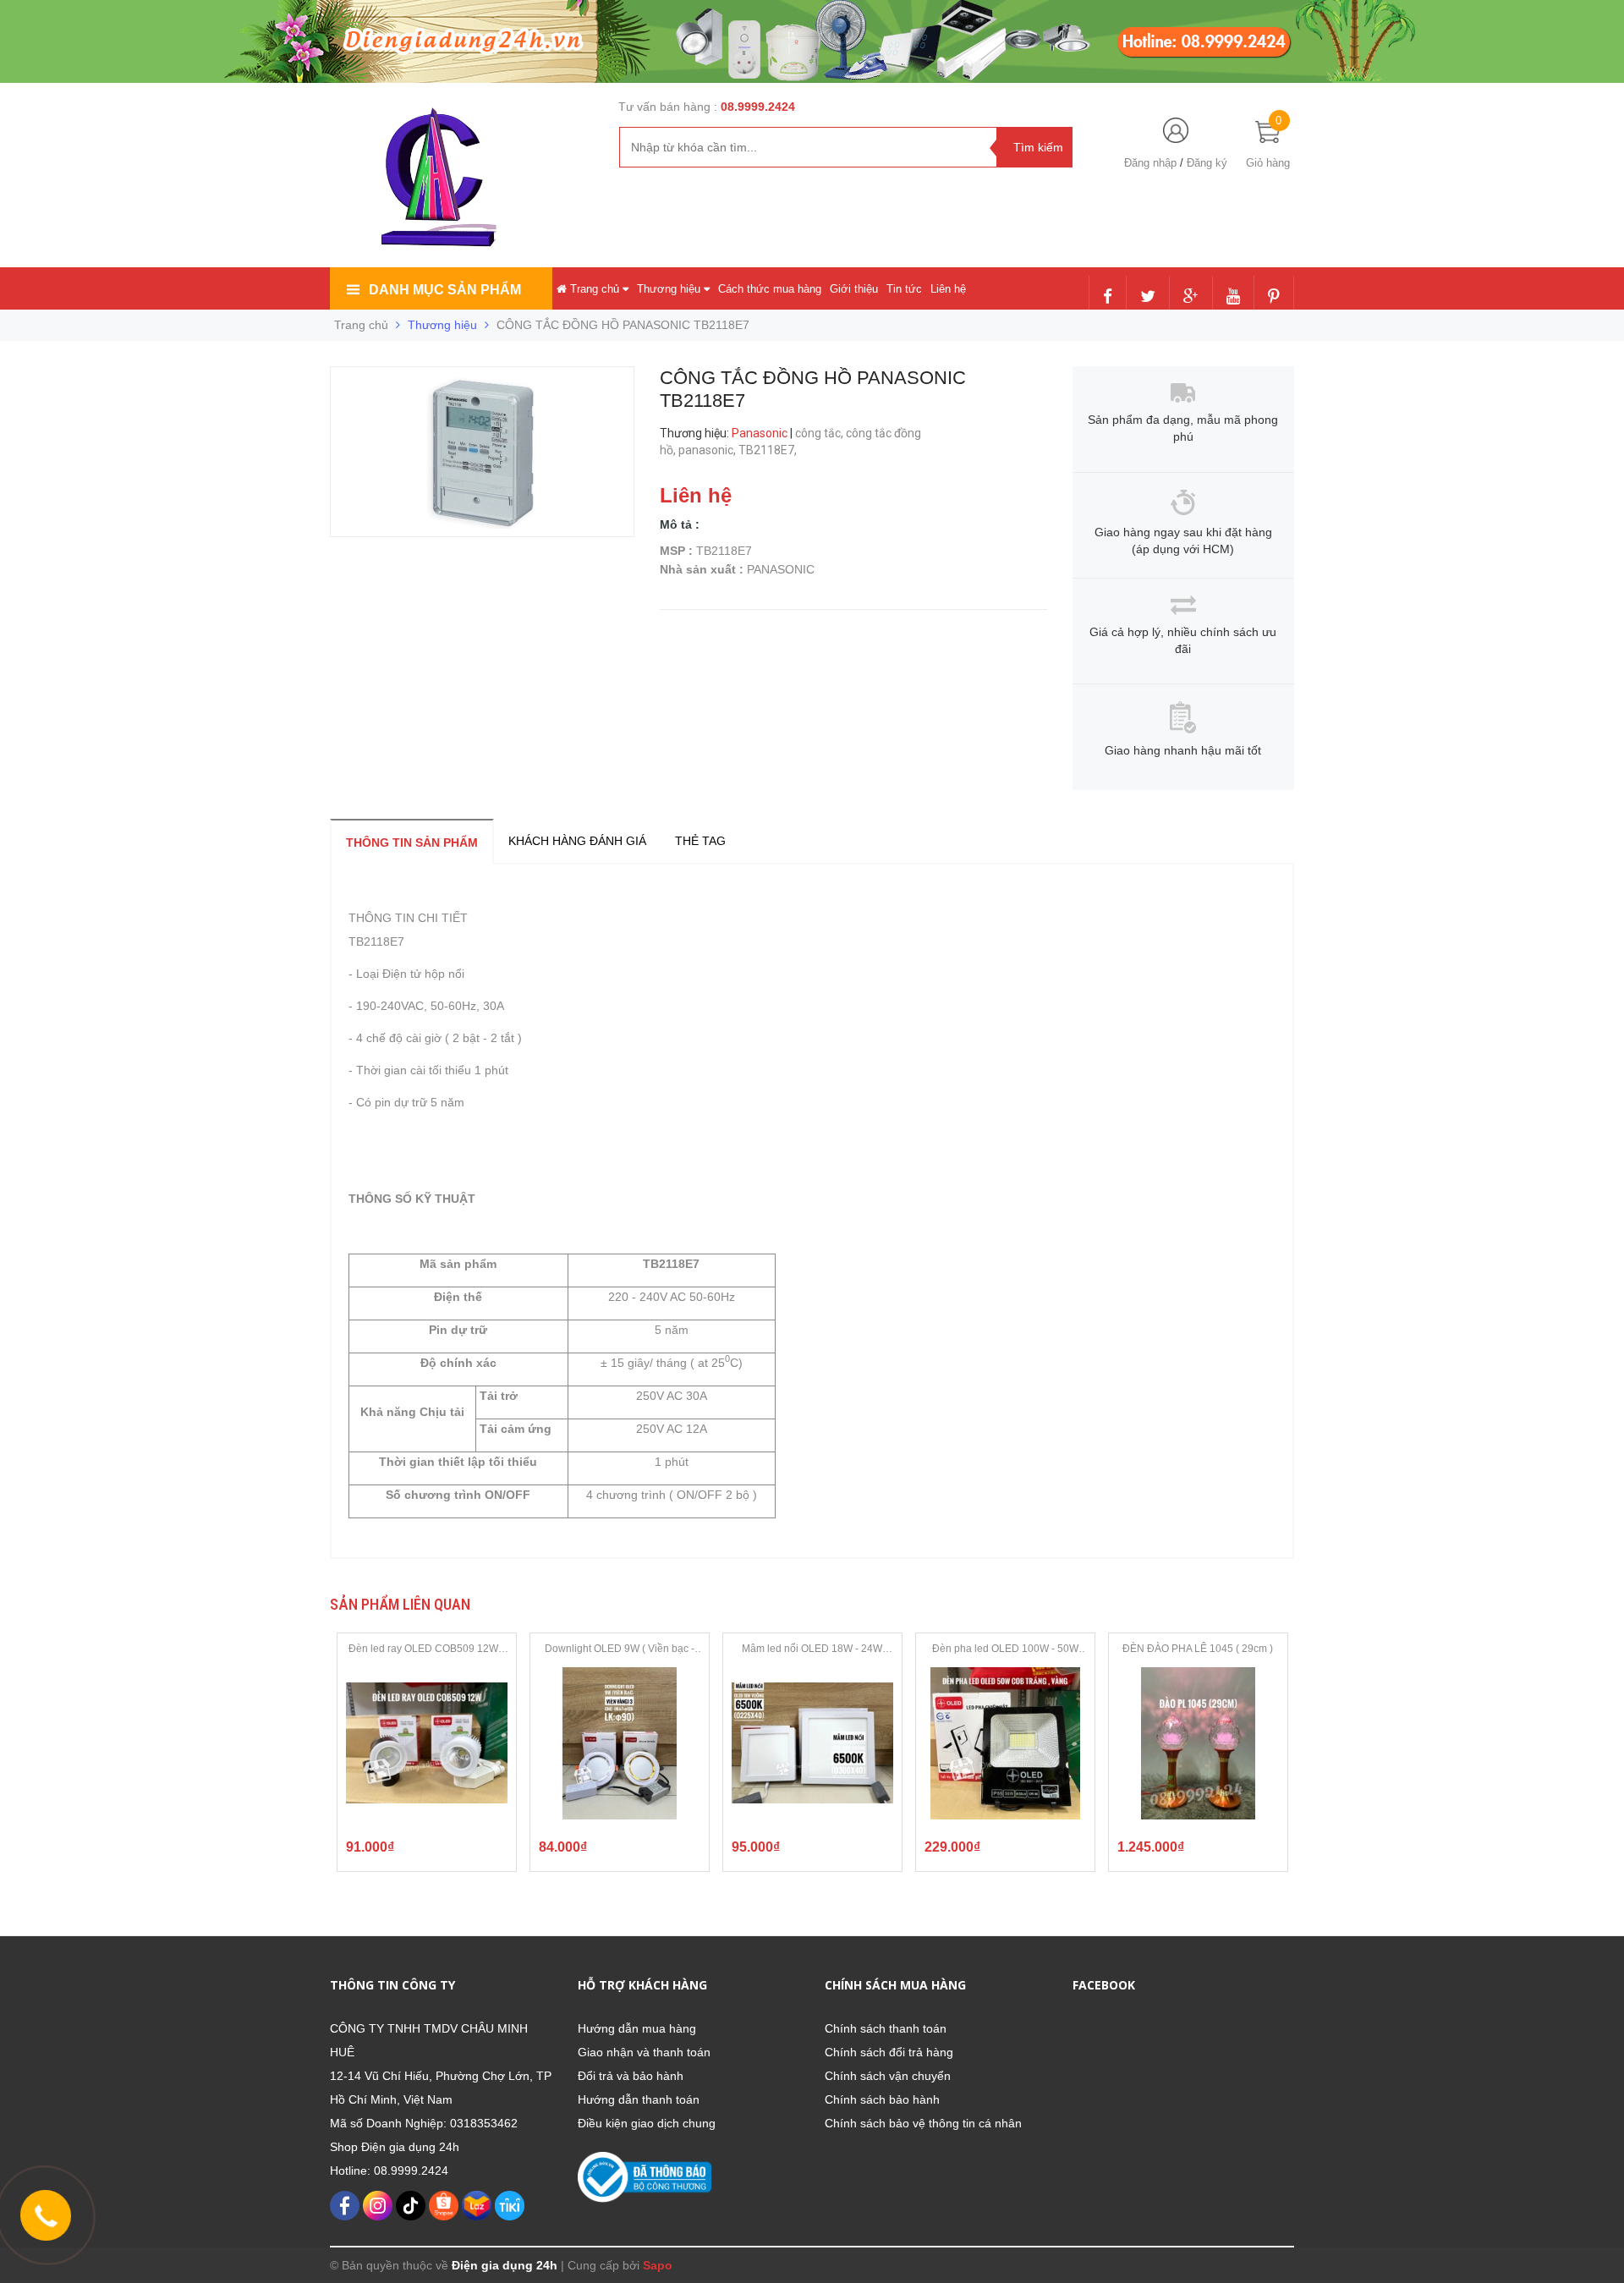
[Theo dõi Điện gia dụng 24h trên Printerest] (1274, 298)
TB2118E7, (769, 450)
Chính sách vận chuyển (888, 2076)
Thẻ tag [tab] (700, 841)
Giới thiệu (854, 289)
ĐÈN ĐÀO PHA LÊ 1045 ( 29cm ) (1198, 1649)
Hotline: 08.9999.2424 (389, 2170)
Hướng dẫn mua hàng (637, 2028)
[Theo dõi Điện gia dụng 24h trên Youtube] (1233, 298)
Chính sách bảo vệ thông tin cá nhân (923, 2123)
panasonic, (708, 450)
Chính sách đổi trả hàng (889, 2052)
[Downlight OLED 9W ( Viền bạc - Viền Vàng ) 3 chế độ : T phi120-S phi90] (620, 1743)
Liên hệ (948, 289)
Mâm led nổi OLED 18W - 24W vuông (812, 1649)
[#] (812, 41)
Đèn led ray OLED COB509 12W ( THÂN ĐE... (426, 1649)
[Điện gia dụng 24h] (441, 177)
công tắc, (820, 433)
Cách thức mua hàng (770, 289)
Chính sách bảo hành (882, 2099)
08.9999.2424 (758, 107)
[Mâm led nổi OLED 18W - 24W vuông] (812, 1743)
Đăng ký (1207, 163)
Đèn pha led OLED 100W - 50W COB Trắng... (1005, 1649)
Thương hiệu (670, 289)
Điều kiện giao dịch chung (647, 2123)
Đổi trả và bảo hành (631, 2076)
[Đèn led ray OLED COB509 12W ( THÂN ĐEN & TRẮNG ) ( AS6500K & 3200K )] (427, 1743)
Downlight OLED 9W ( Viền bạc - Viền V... (620, 1649)
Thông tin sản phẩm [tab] (412, 842)
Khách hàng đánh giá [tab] (577, 841)
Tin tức (904, 289)
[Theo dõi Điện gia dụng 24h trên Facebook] (1108, 298)
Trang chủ (595, 289)
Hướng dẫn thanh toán (639, 2099)
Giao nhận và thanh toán (644, 2052)
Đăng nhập (1150, 163)
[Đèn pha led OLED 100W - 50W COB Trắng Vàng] (1005, 1743)
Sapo (658, 2265)
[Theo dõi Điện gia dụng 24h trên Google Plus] (1191, 298)
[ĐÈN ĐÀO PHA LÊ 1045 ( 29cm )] (1198, 1743)
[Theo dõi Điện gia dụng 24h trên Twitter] (1148, 298)
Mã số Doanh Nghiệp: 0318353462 (424, 2123)
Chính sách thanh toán (886, 2028)
